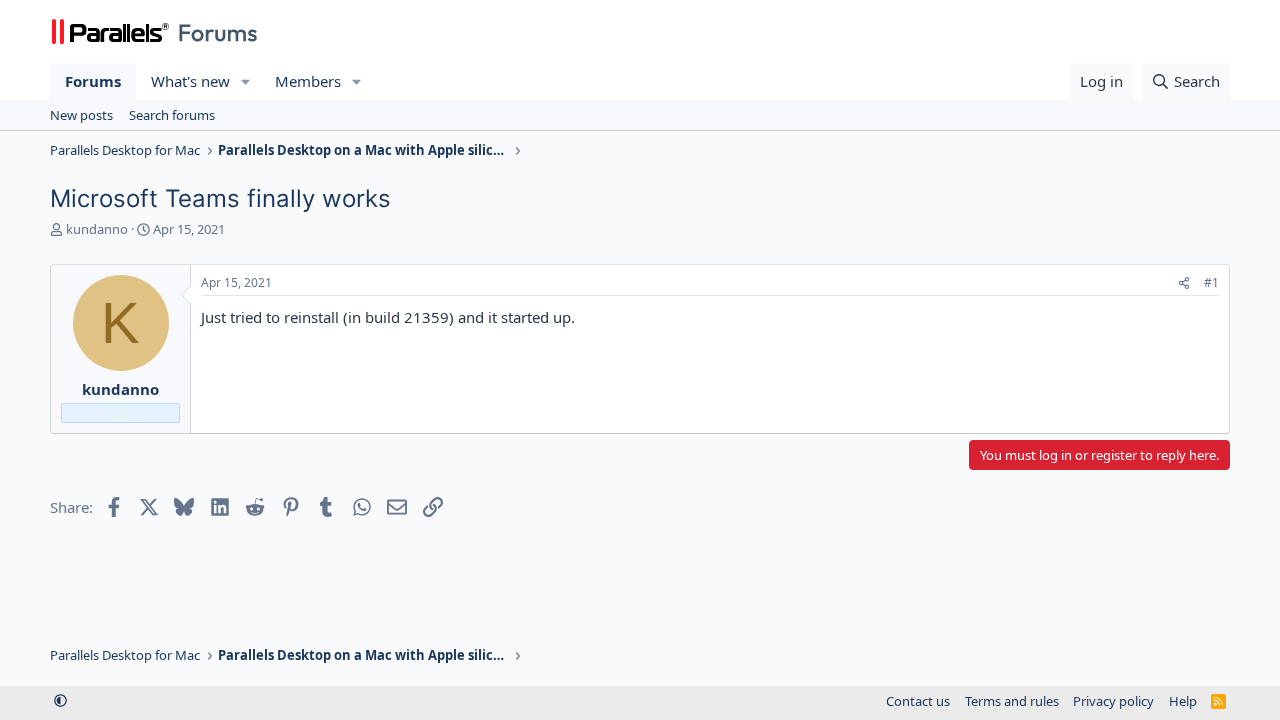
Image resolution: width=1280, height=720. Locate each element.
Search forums (172, 115)
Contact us (918, 701)
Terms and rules (1012, 701)
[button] (246, 81)
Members (308, 81)
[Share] (1184, 283)
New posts (81, 115)
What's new (190, 81)
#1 (1211, 282)
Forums (93, 81)
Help (1183, 701)
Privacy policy (1113, 701)
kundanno (97, 229)
